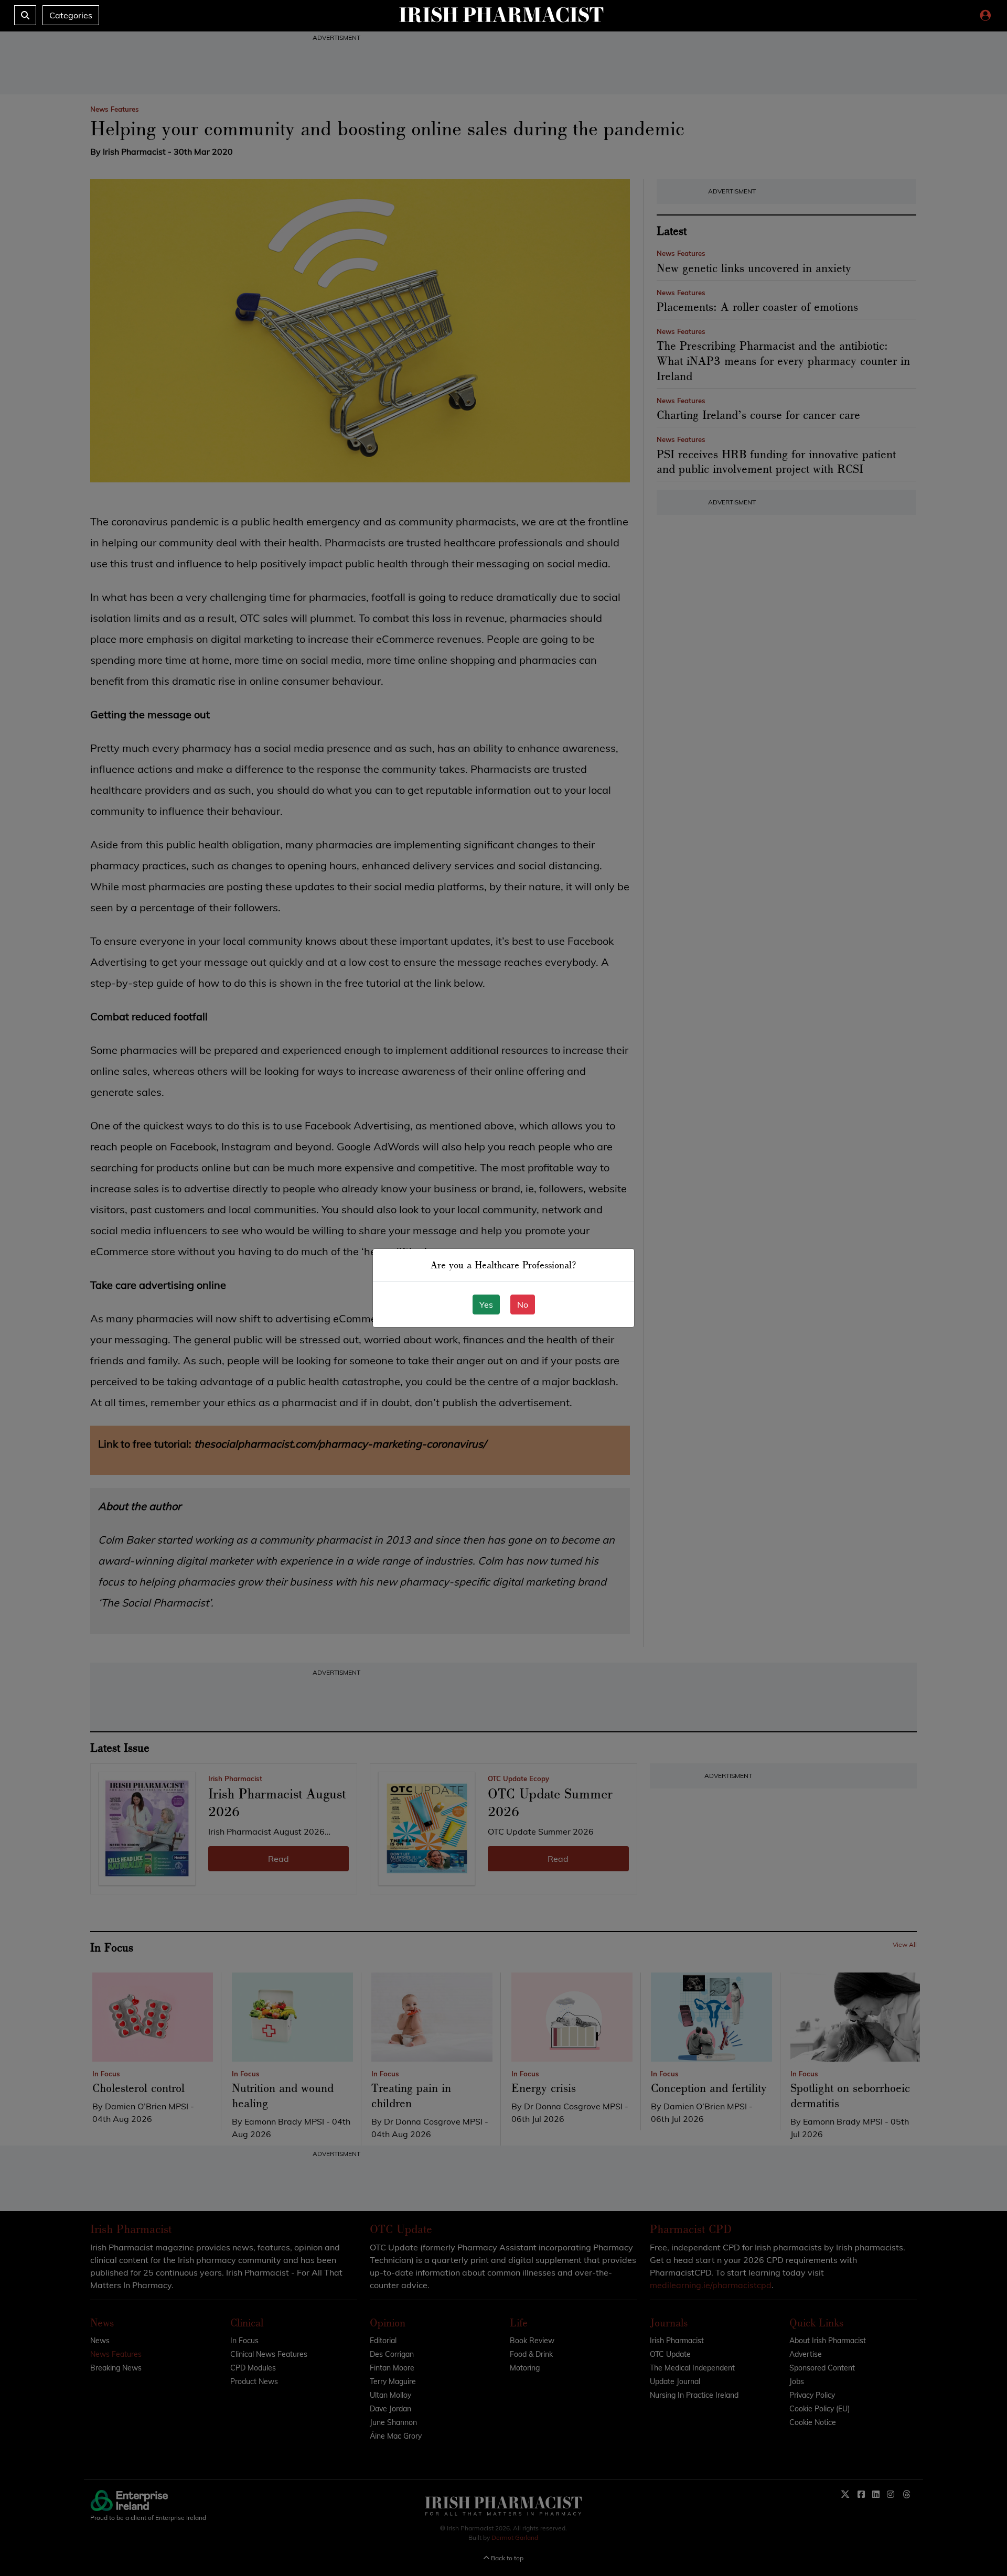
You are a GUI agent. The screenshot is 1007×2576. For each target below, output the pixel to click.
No (523, 1305)
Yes (486, 1305)
